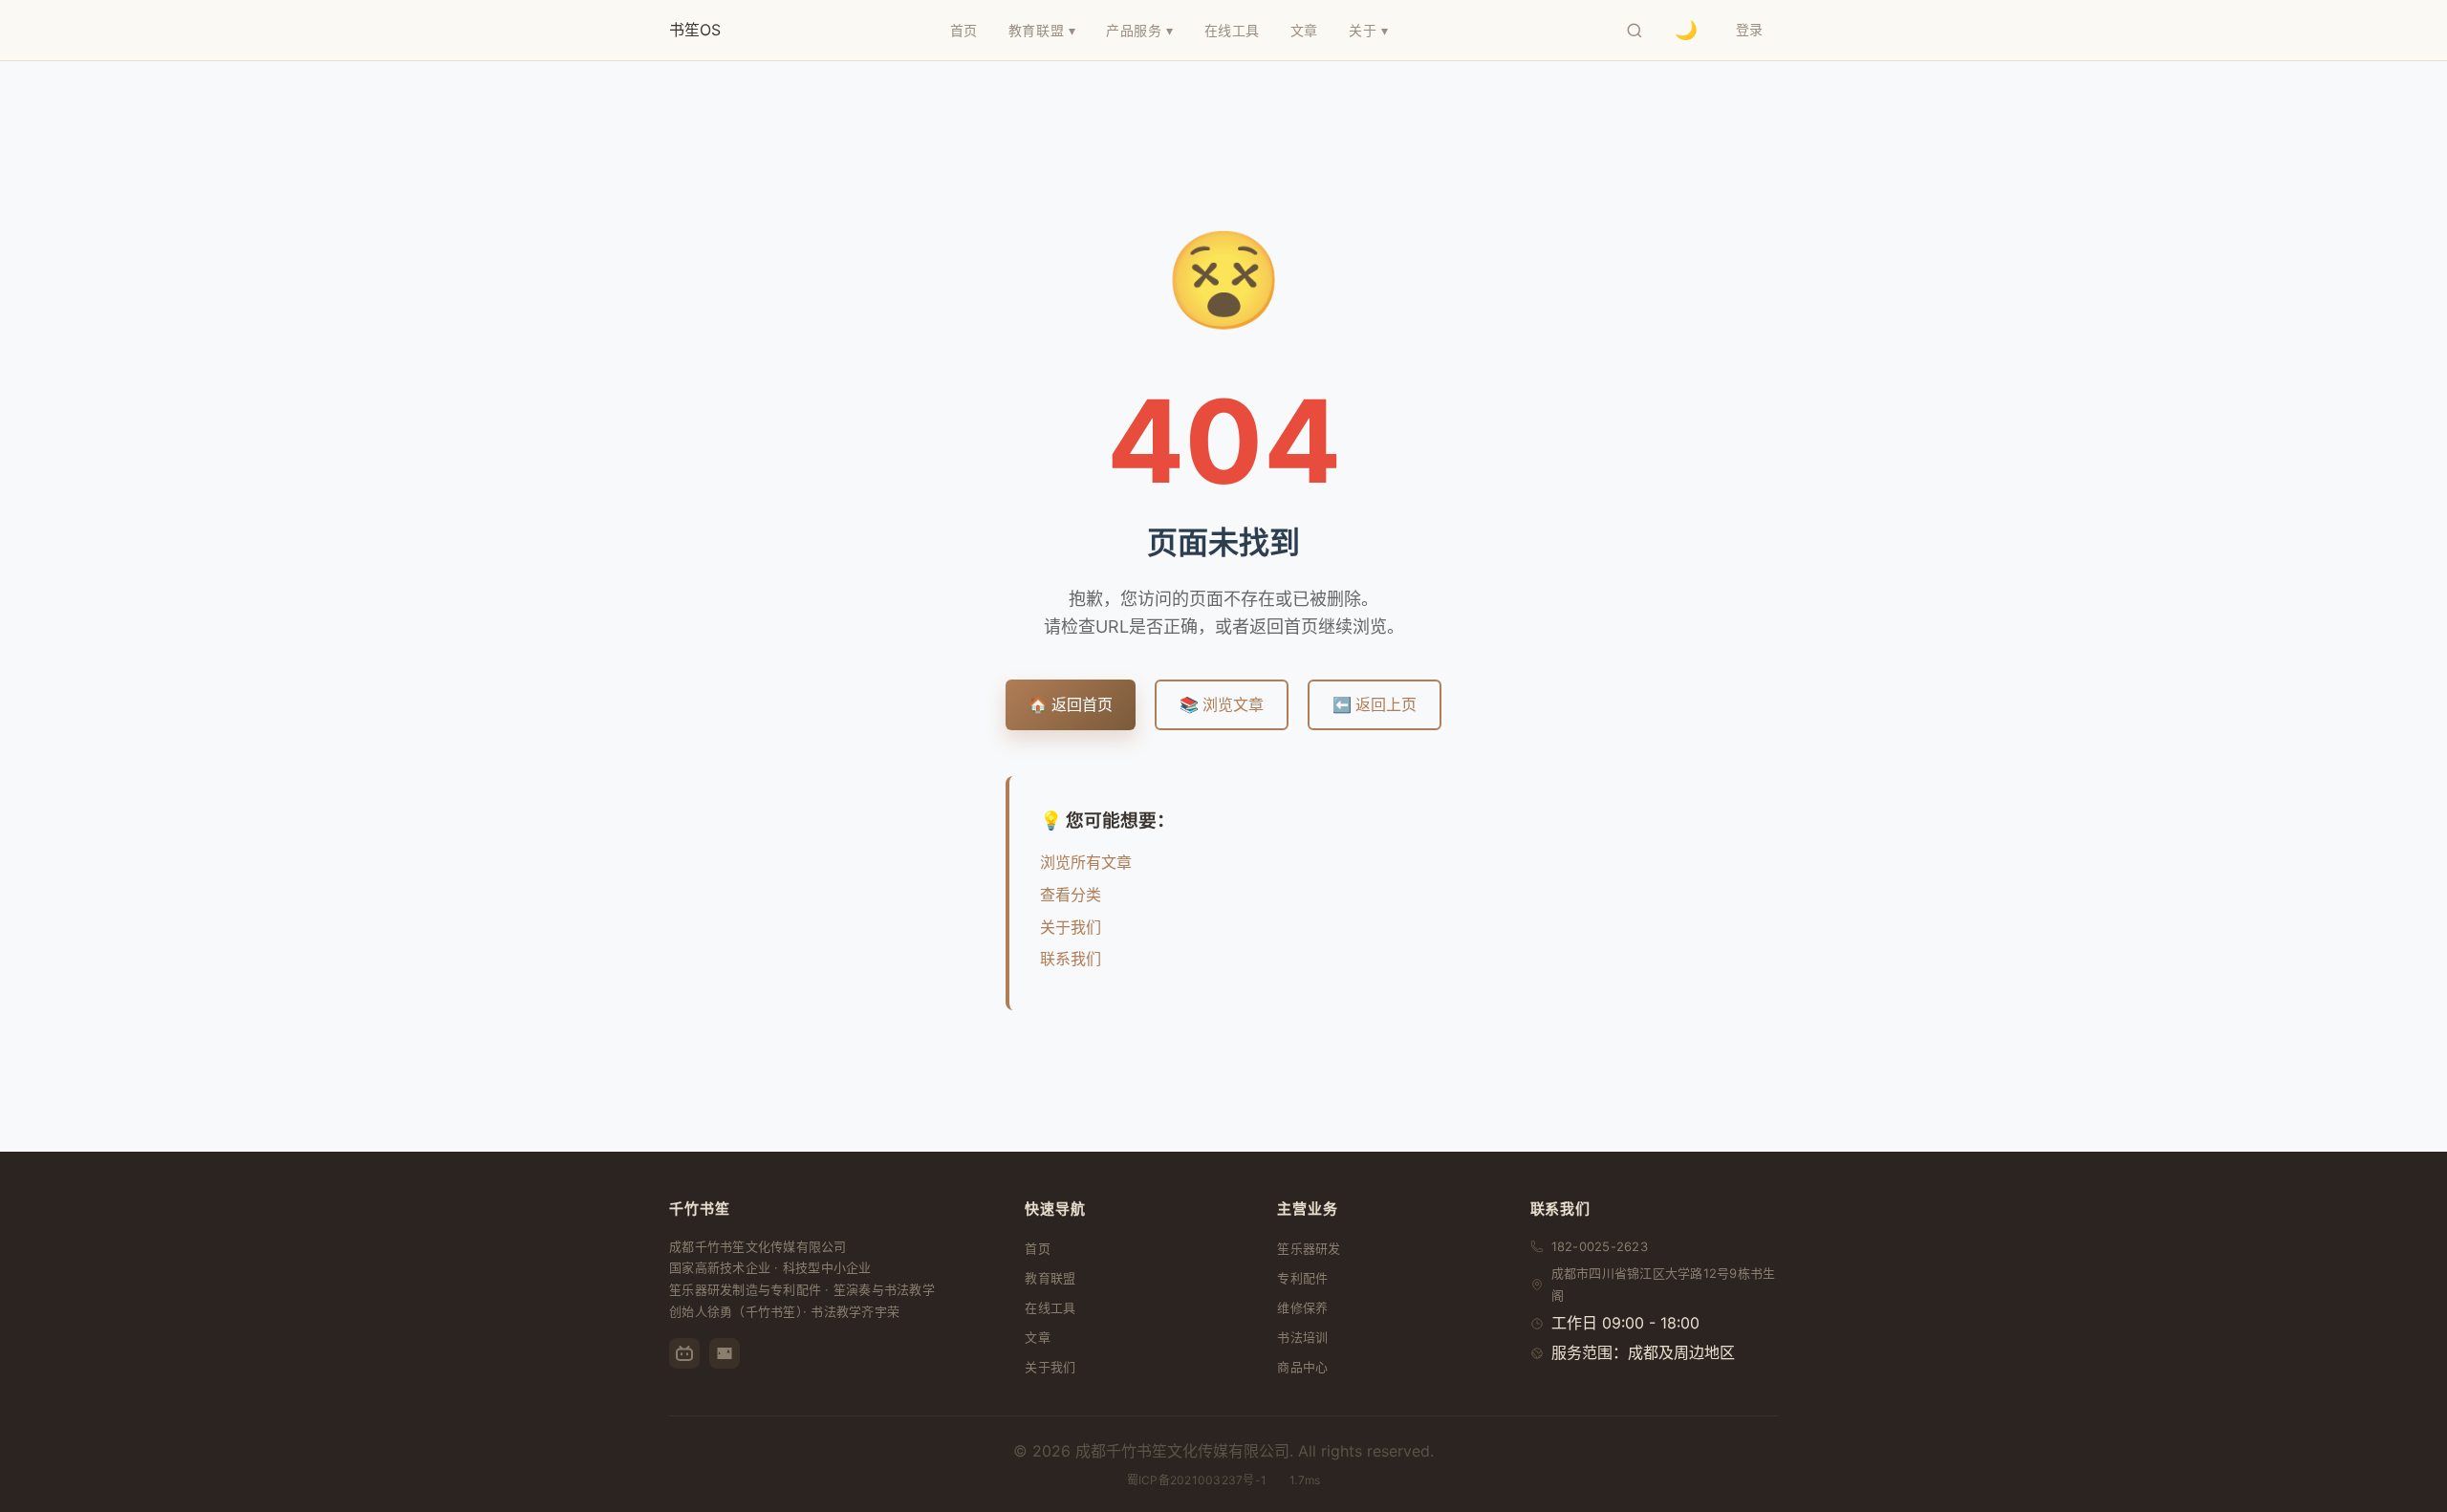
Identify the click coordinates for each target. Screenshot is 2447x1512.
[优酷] (725, 1353)
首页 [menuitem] (964, 30)
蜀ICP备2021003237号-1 (1197, 1480)
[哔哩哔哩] (684, 1353)
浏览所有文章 (1086, 862)
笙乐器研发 (1309, 1248)
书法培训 (1302, 1337)
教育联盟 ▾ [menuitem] (1042, 30)
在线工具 (1050, 1307)
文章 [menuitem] (1304, 30)
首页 (1038, 1248)
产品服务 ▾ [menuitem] (1139, 30)
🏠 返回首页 (1071, 704)
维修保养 (1302, 1307)
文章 (1038, 1337)
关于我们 (1071, 927)
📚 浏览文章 (1222, 704)
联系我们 (1071, 959)
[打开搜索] (1635, 31)
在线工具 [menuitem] (1232, 30)
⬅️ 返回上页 (1375, 704)
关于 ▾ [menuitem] (1368, 30)
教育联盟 (1050, 1278)
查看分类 (1071, 895)
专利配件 (1302, 1278)
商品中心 (1302, 1367)
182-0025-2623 (1600, 1246)
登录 (1749, 29)
